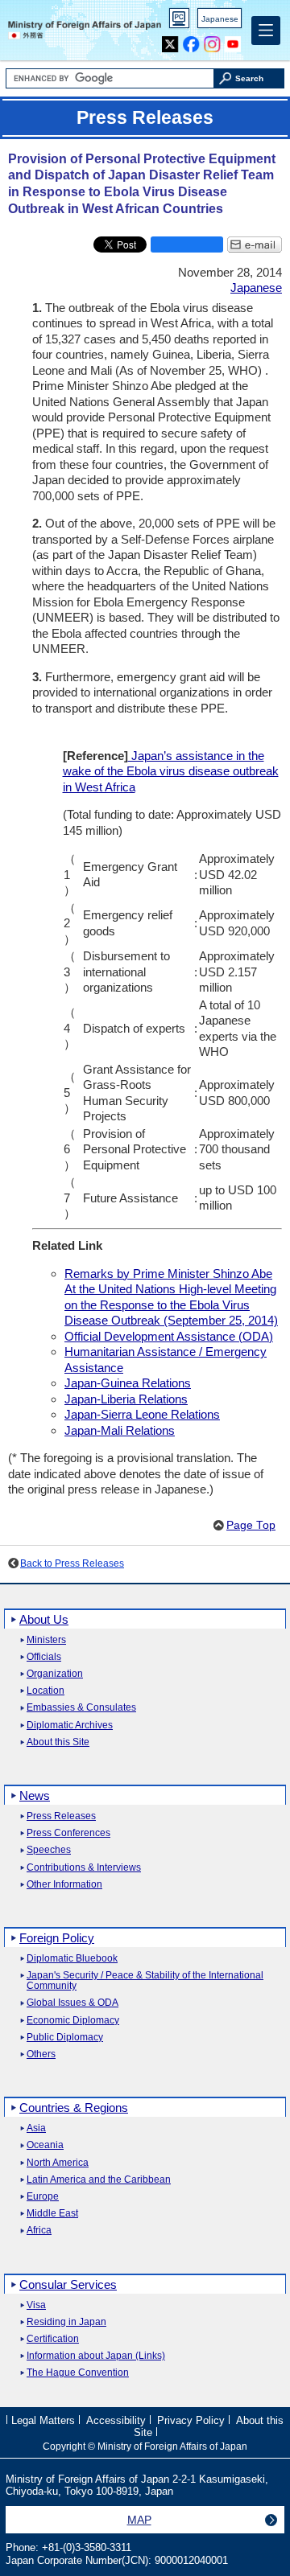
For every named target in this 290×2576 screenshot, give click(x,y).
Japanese (220, 19)
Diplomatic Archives (70, 1726)
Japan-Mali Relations (120, 1430)
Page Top (251, 1525)
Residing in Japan (66, 2322)
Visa (36, 2305)
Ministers (46, 1640)
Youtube (233, 41)
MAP (139, 2520)
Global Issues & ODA (72, 2003)
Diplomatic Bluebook (72, 1959)
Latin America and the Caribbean (99, 2180)
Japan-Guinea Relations (128, 1383)
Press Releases (61, 1816)
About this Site (58, 1742)
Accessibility (116, 2420)
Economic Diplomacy (73, 2021)
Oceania (45, 2145)
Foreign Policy (57, 1938)
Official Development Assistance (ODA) (169, 1336)
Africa (39, 2231)
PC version (180, 21)
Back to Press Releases (72, 1563)
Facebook (191, 41)
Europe (43, 2197)
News (35, 1795)
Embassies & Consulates (81, 1708)
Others (41, 2054)
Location (46, 1691)
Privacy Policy (191, 2420)
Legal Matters (43, 2420)
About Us (44, 1619)
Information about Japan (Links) (96, 2356)
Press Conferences (68, 1833)
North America (58, 2163)
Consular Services (68, 2284)
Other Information (64, 1885)
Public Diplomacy (65, 2038)
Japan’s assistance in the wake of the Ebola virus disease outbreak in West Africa (171, 771)
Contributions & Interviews (84, 1868)
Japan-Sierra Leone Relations (142, 1414)
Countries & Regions (74, 2108)
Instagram (212, 41)
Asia (36, 2128)
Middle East (52, 2214)
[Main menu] (266, 31)
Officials (44, 1657)
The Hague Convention (78, 2373)
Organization (55, 1674)
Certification (53, 2339)
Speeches (49, 1850)
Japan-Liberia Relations (126, 1399)
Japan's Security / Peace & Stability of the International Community (145, 1981)
